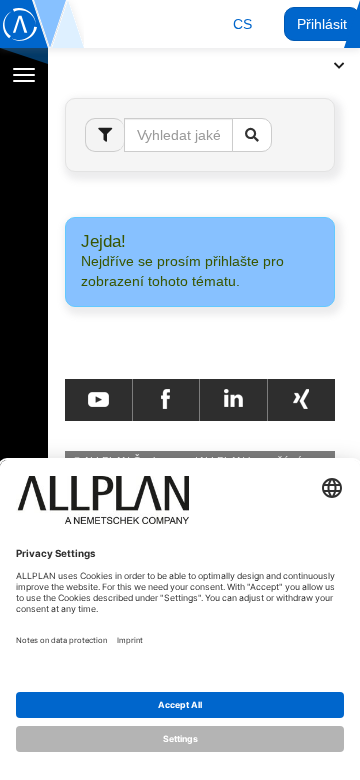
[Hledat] (252, 135)
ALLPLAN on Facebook (165, 400)
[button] (242, 24)
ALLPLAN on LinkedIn (233, 400)
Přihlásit (322, 24)
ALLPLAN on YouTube (98, 400)
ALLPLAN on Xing (301, 400)
